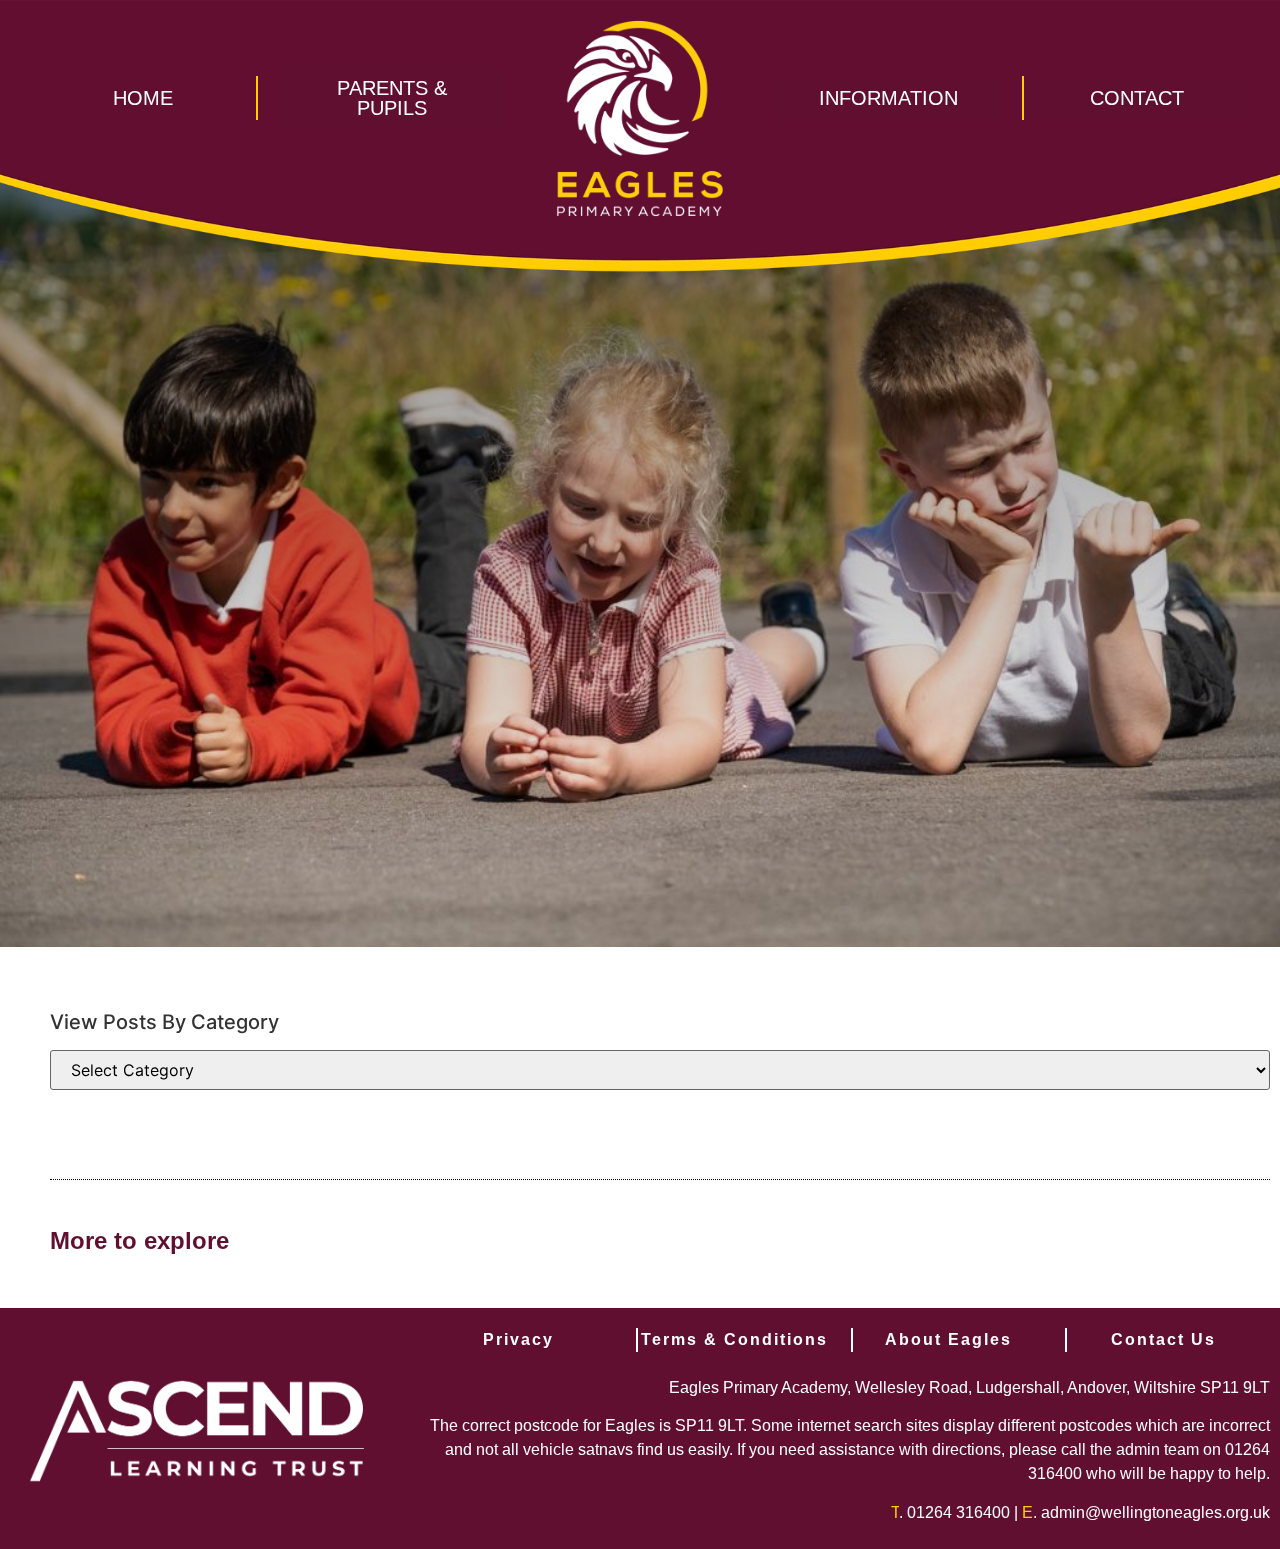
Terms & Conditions (734, 1339)
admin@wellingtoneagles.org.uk (1155, 1512)
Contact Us (1163, 1339)
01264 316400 (958, 1512)
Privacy (518, 1339)
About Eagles (948, 1339)
